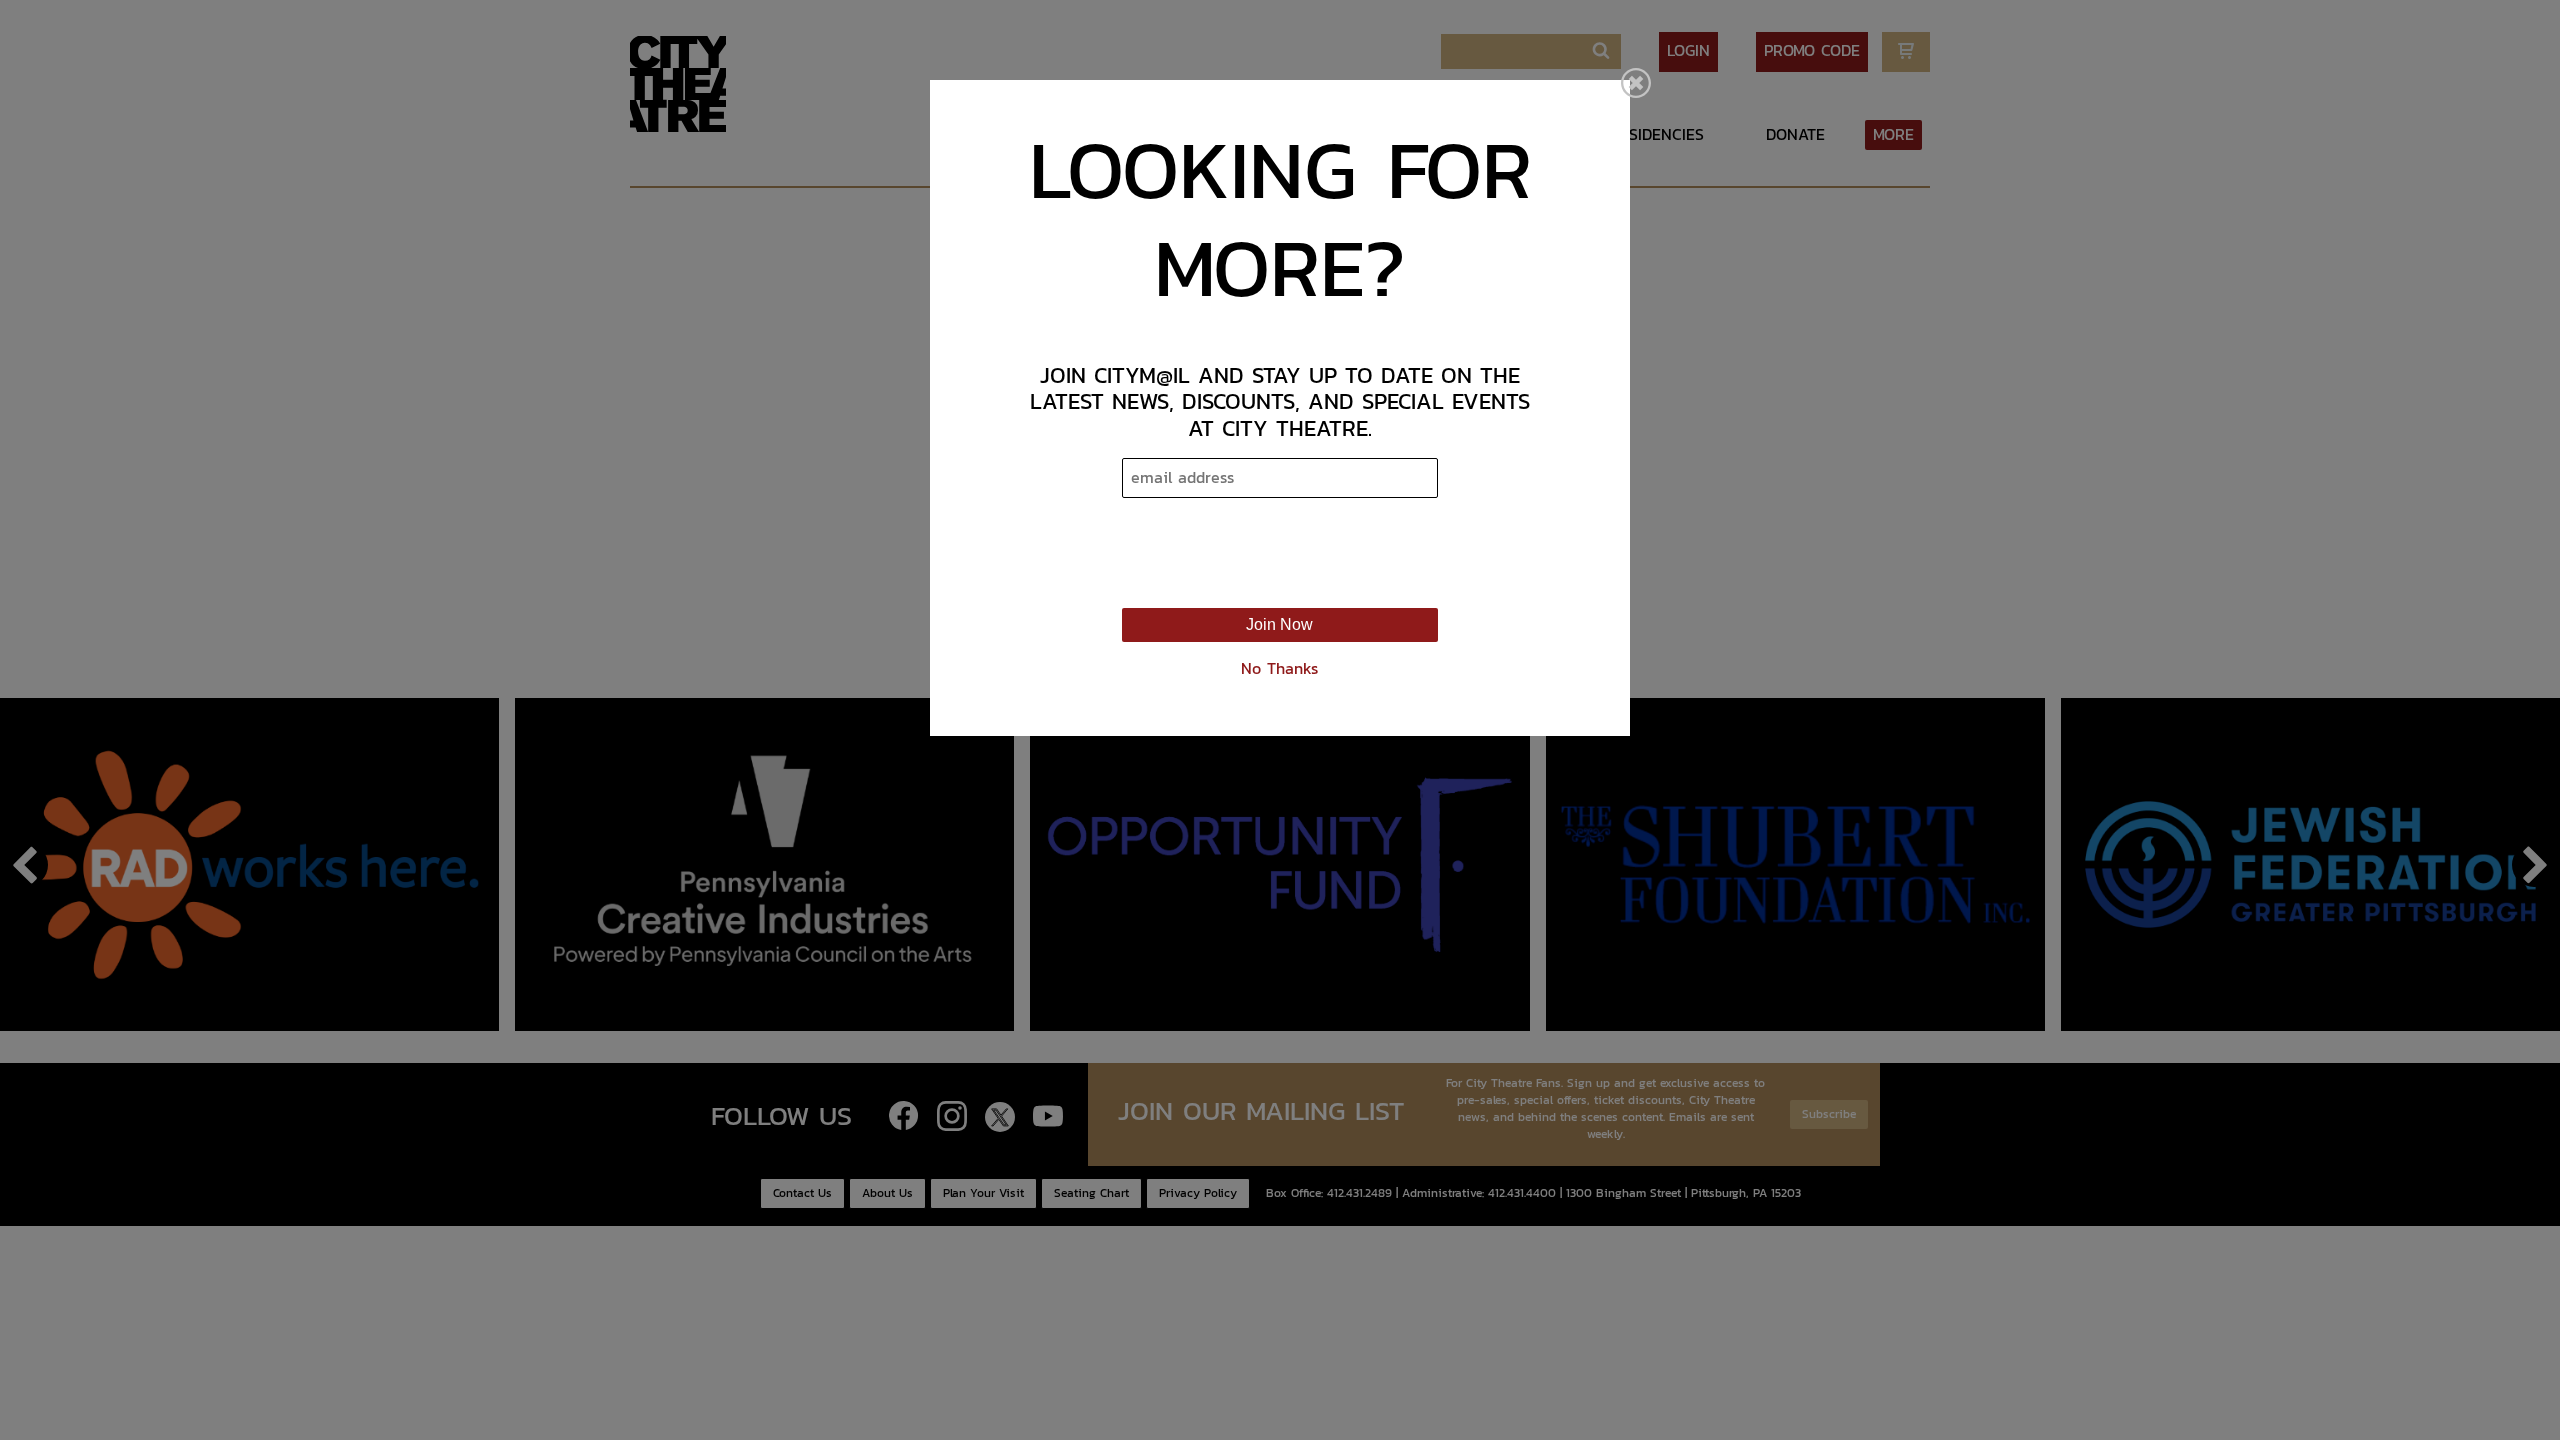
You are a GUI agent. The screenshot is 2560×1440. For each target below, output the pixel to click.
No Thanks (1279, 668)
